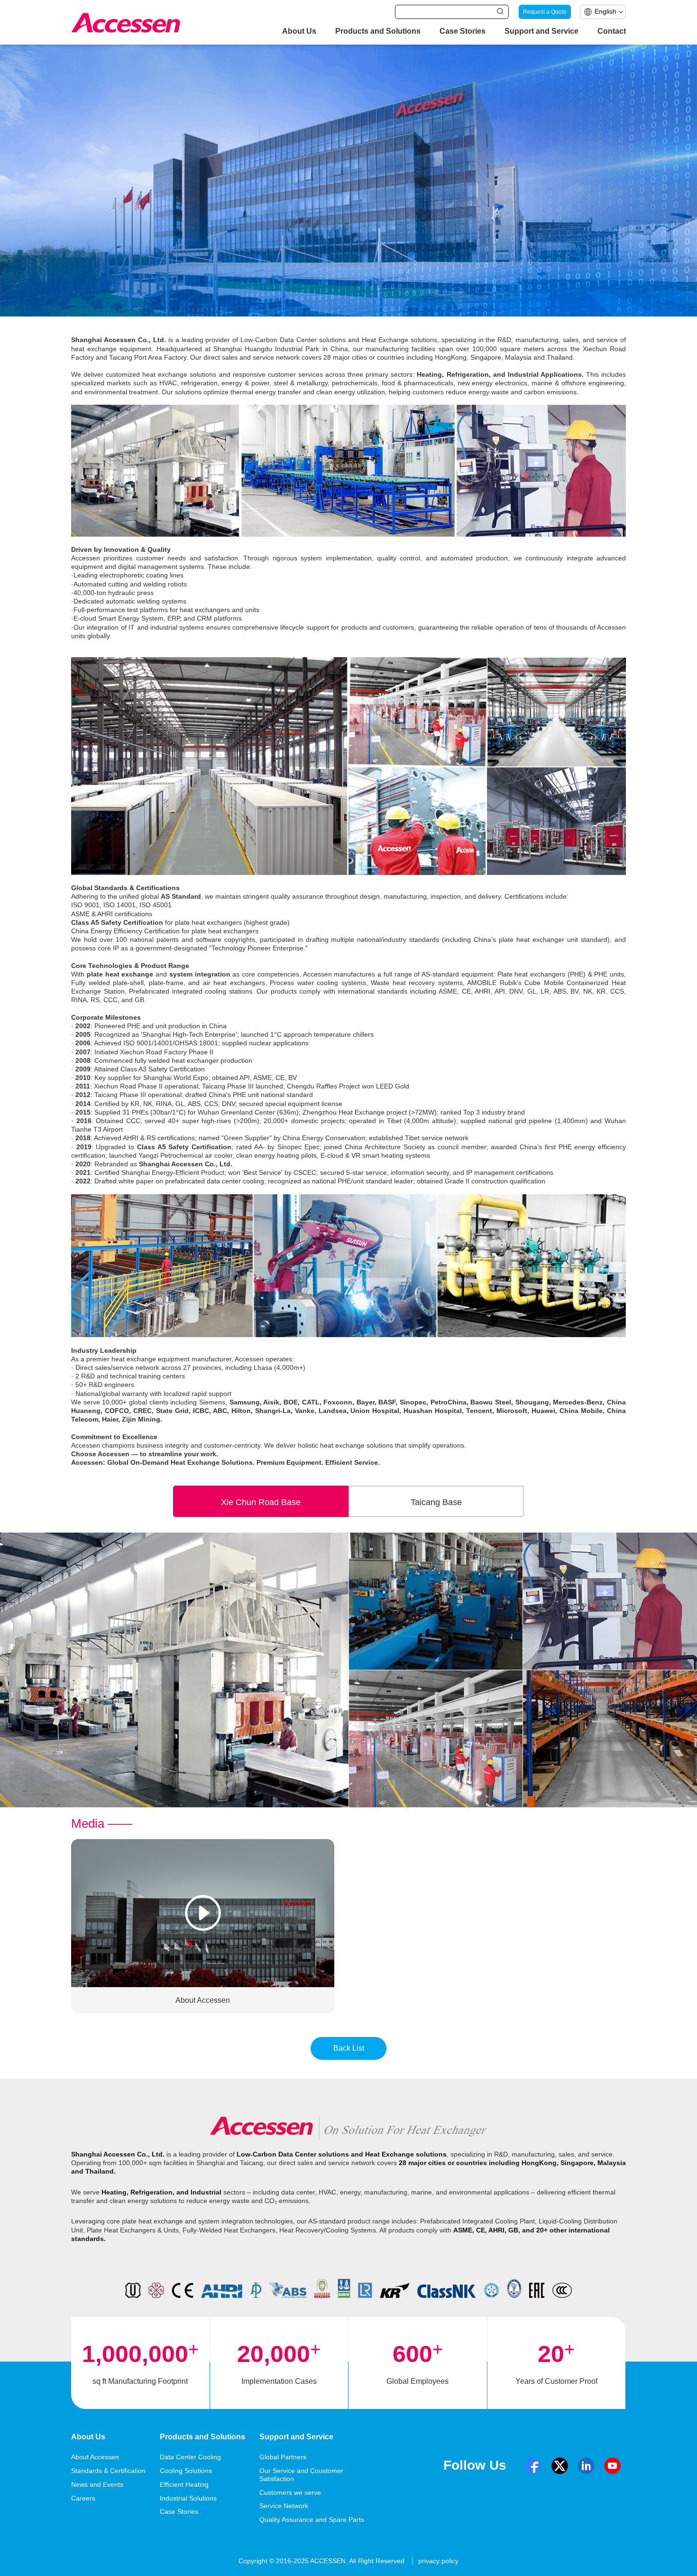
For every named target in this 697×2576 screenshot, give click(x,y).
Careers (83, 2498)
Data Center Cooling (190, 2457)
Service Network (284, 2506)
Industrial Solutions (188, 2498)
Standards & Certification (108, 2471)
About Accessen (95, 2457)
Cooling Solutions (186, 2471)
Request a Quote (545, 12)
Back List (349, 2048)
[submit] (500, 11)
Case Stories (463, 31)
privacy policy (438, 2561)
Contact (612, 31)
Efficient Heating (184, 2484)
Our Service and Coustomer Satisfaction (301, 2475)
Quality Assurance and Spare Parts (312, 2520)
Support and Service (541, 31)
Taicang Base (436, 1502)
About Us (299, 31)
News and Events (97, 2484)
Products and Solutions (378, 31)
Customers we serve (290, 2492)
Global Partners (283, 2457)
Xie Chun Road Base (261, 1502)
